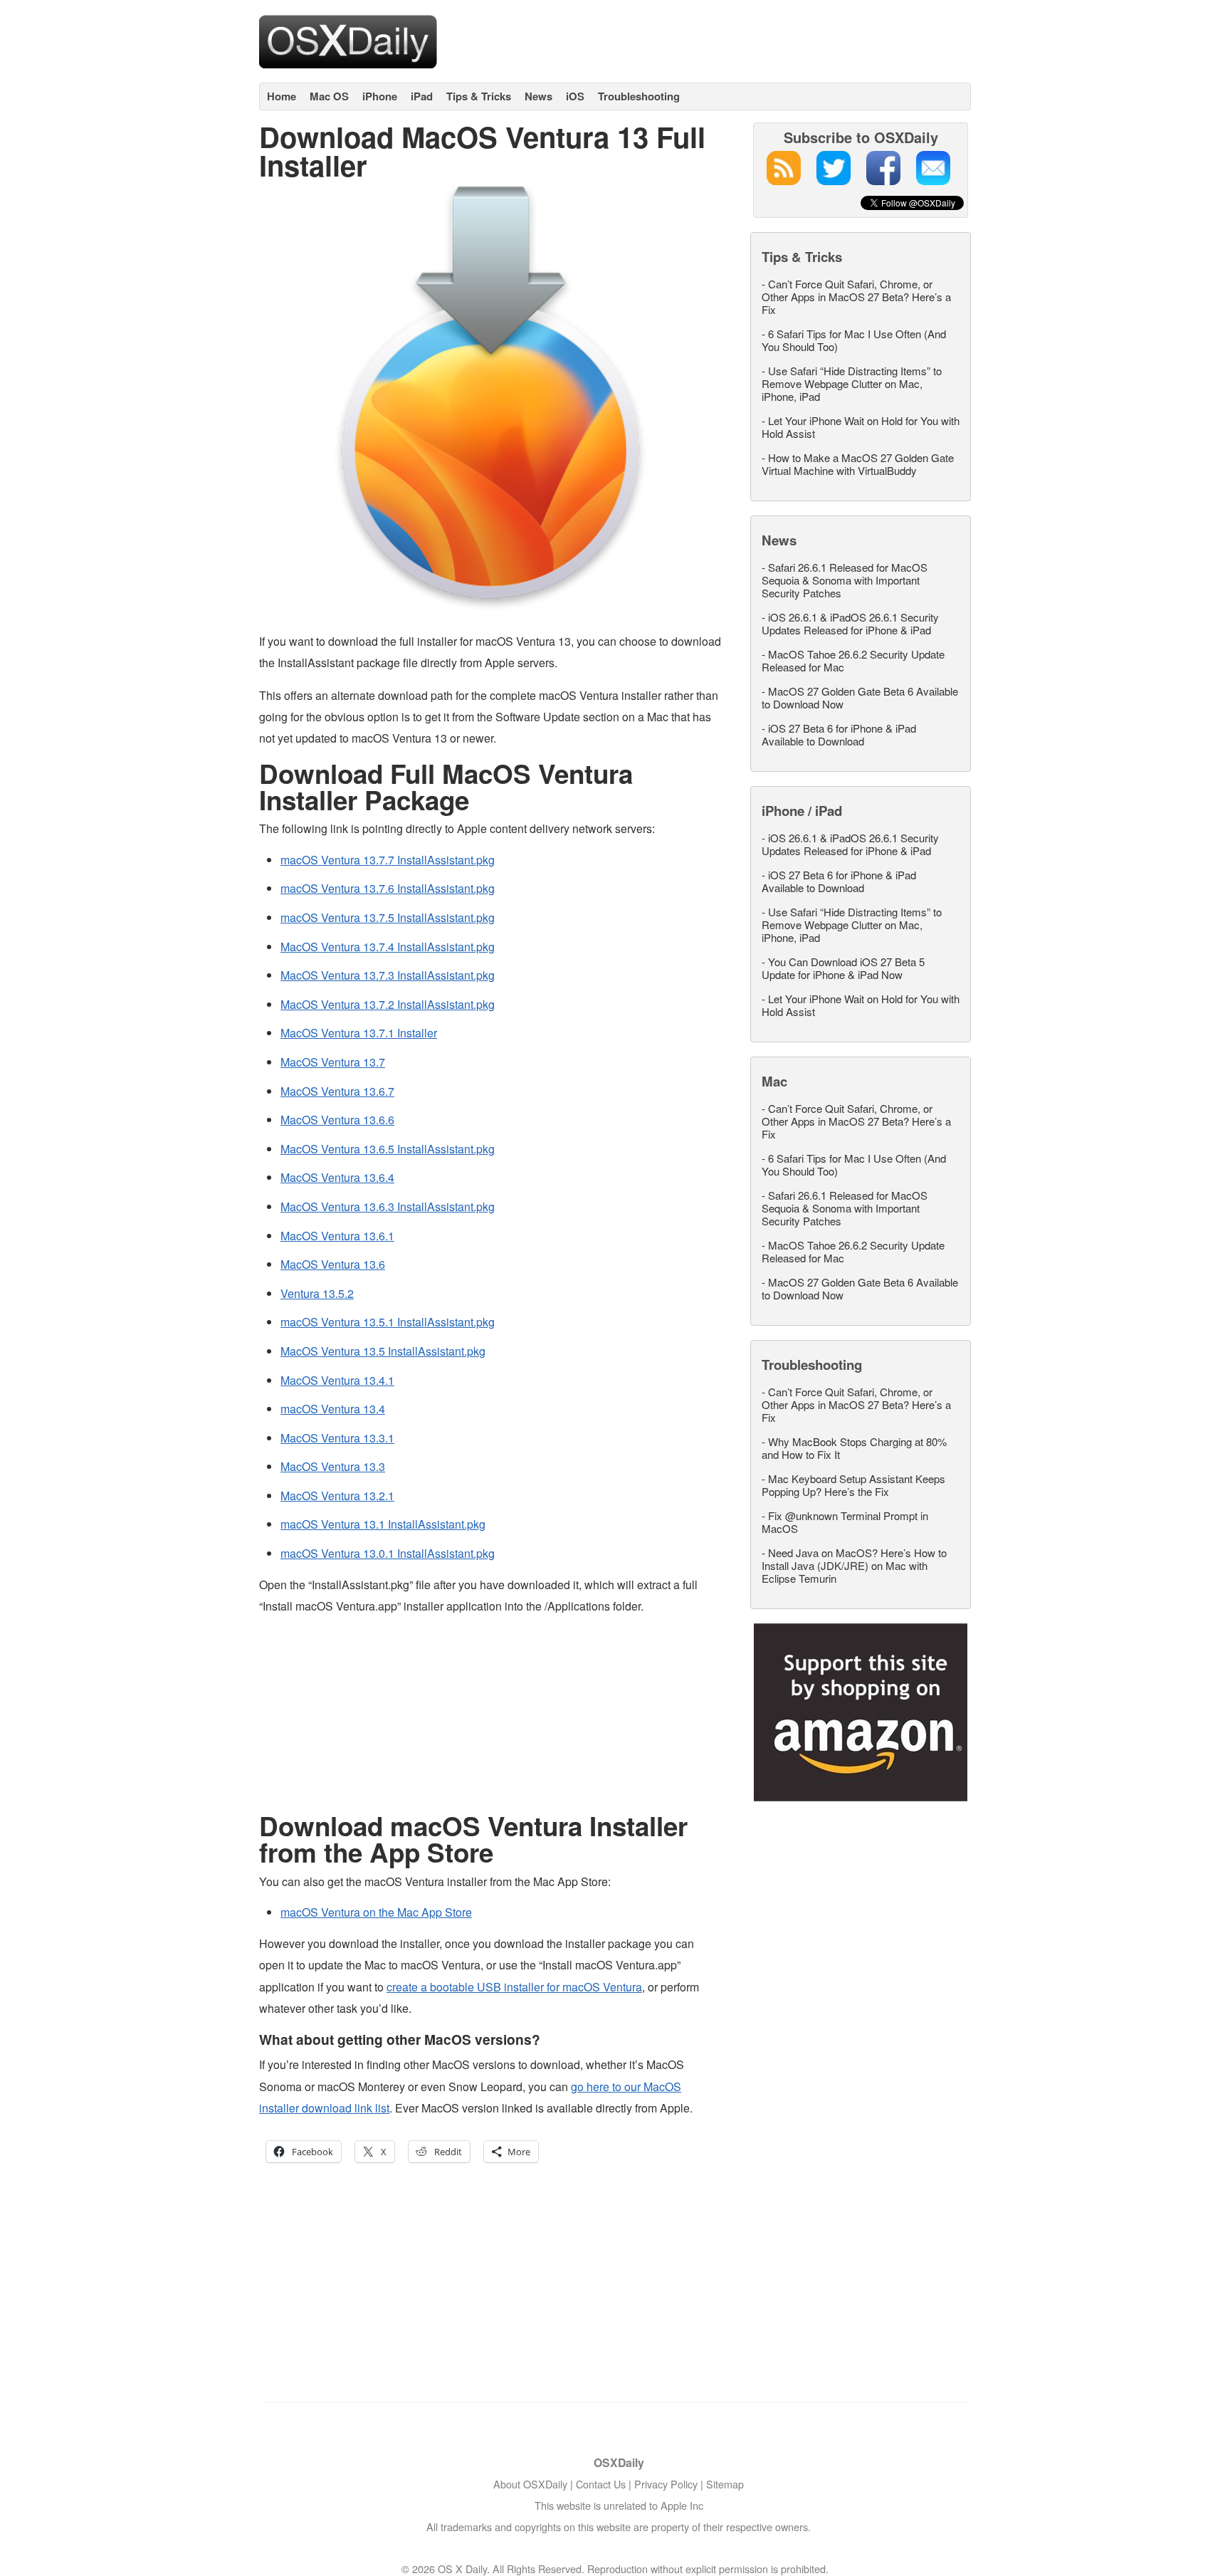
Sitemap (725, 2484)
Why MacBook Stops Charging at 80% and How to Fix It (854, 1448)
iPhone (380, 96)
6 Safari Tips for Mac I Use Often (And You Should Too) (854, 340)
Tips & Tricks (479, 96)
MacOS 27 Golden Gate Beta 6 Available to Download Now (860, 697)
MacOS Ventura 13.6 (333, 1264)
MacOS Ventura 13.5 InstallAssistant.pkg (383, 1351)
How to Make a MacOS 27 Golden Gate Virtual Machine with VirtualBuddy (858, 464)
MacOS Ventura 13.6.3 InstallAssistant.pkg (388, 1206)
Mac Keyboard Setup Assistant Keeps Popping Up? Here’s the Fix (853, 1485)
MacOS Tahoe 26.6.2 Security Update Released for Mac (853, 660)
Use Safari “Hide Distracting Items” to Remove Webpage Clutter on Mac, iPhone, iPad (852, 383)
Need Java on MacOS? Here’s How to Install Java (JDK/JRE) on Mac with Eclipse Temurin (854, 1565)
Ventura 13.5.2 (317, 1293)
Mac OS (329, 96)
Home (282, 96)
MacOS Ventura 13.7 (333, 1062)
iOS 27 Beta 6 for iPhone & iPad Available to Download (839, 734)
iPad (422, 96)
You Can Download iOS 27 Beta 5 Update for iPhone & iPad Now (843, 968)
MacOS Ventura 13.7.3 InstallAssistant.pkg (388, 975)
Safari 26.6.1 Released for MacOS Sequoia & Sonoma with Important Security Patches (845, 580)
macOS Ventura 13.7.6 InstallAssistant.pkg (388, 888)
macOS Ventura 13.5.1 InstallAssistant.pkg (388, 1322)
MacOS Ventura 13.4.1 (337, 1380)
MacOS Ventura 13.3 (333, 1466)
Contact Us (601, 2484)
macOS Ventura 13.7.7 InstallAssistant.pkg (388, 860)
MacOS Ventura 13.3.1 (337, 1438)
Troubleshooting (639, 96)
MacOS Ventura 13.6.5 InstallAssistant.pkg (388, 1149)
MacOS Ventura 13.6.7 (337, 1091)
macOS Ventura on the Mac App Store (376, 1912)
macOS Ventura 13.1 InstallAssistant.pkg (383, 1524)
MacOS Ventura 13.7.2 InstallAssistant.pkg (388, 1004)
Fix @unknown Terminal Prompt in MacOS (845, 1522)
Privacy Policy (666, 2484)
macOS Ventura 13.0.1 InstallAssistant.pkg (388, 1553)
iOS (575, 96)
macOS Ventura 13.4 (333, 1409)
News (538, 96)
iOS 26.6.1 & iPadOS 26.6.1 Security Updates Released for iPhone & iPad (850, 623)
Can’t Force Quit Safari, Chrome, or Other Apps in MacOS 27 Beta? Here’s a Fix (856, 297)
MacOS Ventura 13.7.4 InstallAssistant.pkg (388, 947)
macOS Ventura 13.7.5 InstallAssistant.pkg (388, 917)
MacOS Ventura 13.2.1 (337, 1496)
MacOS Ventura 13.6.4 (337, 1177)
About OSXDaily (530, 2484)
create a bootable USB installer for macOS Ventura (514, 1987)
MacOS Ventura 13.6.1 (337, 1236)
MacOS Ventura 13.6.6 (337, 1120)
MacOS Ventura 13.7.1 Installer (359, 1033)
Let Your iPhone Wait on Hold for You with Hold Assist (861, 427)
